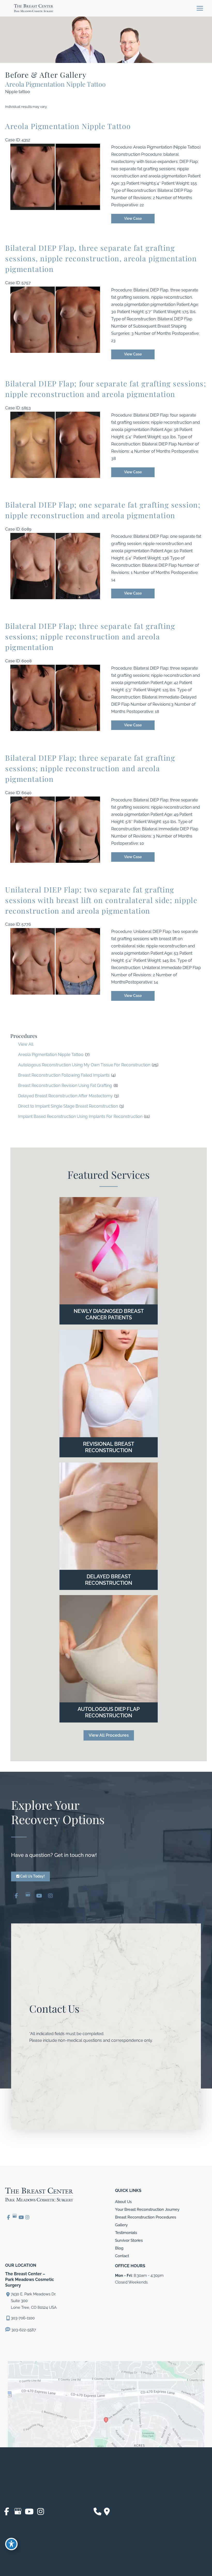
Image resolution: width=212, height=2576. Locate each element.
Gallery (121, 2225)
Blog (119, 2248)
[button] (109, 1735)
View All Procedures (109, 1735)
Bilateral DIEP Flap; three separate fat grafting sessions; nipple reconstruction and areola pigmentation (90, 636)
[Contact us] (97, 2512)
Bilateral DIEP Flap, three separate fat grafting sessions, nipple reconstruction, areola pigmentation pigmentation (101, 258)
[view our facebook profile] (16, 1896)
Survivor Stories (129, 2240)
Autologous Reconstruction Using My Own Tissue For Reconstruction (84, 1065)
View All (26, 1044)
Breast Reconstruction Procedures (146, 2217)
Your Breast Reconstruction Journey (147, 2209)
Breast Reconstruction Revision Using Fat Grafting (65, 1086)
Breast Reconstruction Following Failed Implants (64, 1075)
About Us (123, 2202)
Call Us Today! (32, 1876)
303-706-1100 (23, 2318)
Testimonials (126, 2233)
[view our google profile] (28, 1896)
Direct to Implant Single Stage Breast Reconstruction (68, 1106)
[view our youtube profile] (39, 1896)
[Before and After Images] (56, 209)
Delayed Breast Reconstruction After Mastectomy (65, 1096)
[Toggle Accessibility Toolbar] (11, 2544)
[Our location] (107, 2512)
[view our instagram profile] (50, 1896)
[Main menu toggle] (200, 8)
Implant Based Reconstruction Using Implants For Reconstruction (80, 1116)
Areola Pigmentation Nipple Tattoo (51, 1055)
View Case (133, 218)
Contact (122, 2256)
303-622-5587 (23, 2330)
